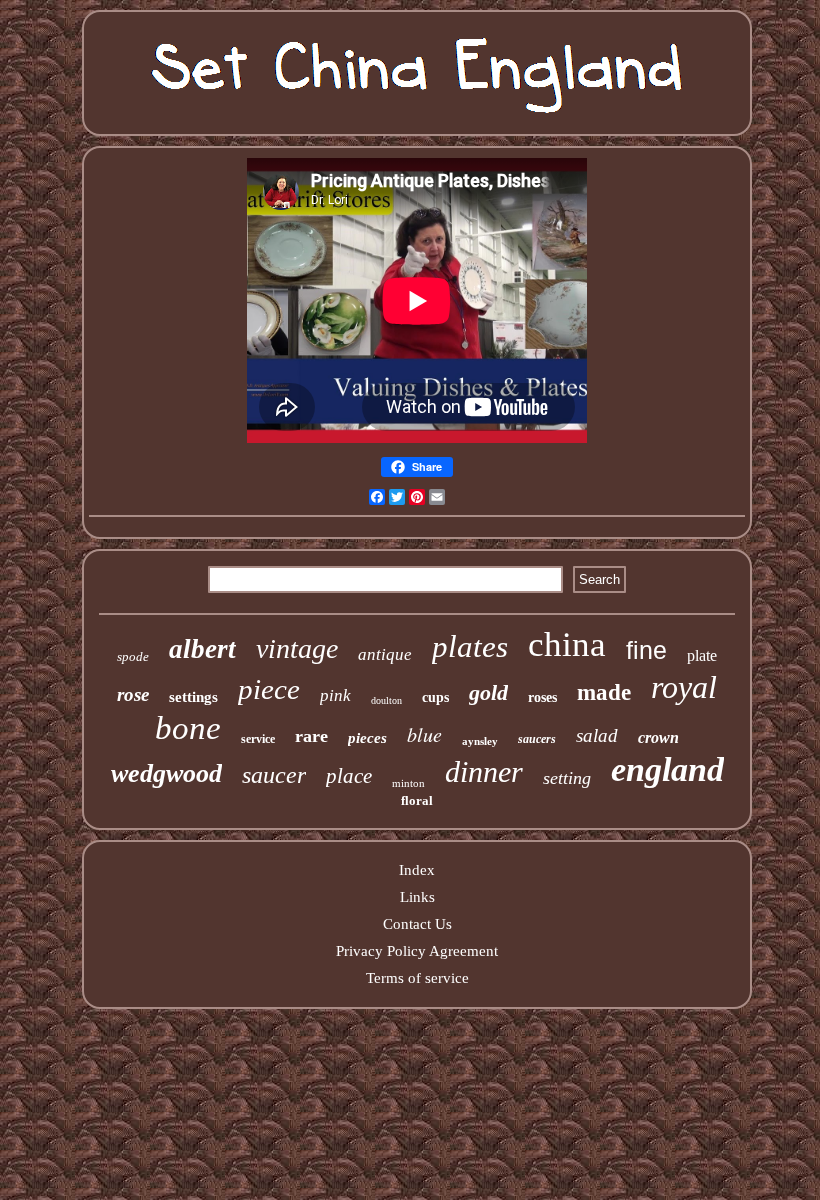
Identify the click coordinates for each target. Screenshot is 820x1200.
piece (269, 689)
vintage (297, 648)
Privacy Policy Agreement (417, 951)
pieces (367, 738)
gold (488, 692)
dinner (484, 771)
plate (702, 655)
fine (646, 650)
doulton (386, 700)
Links (417, 897)
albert (202, 649)
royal (684, 687)
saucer (274, 775)
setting (567, 778)
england (667, 769)
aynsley (480, 741)
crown (658, 737)
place (349, 776)
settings (193, 697)
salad (597, 735)
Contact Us (417, 924)
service (258, 739)
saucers (537, 739)
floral (417, 800)
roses (542, 697)
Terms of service (417, 978)
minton (408, 783)
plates (470, 646)
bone (188, 728)
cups (435, 697)
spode (133, 656)
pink (335, 695)
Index (417, 870)
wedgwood (166, 773)
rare (311, 736)
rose (133, 694)
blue (424, 734)
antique (385, 654)
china (567, 644)
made (604, 692)
